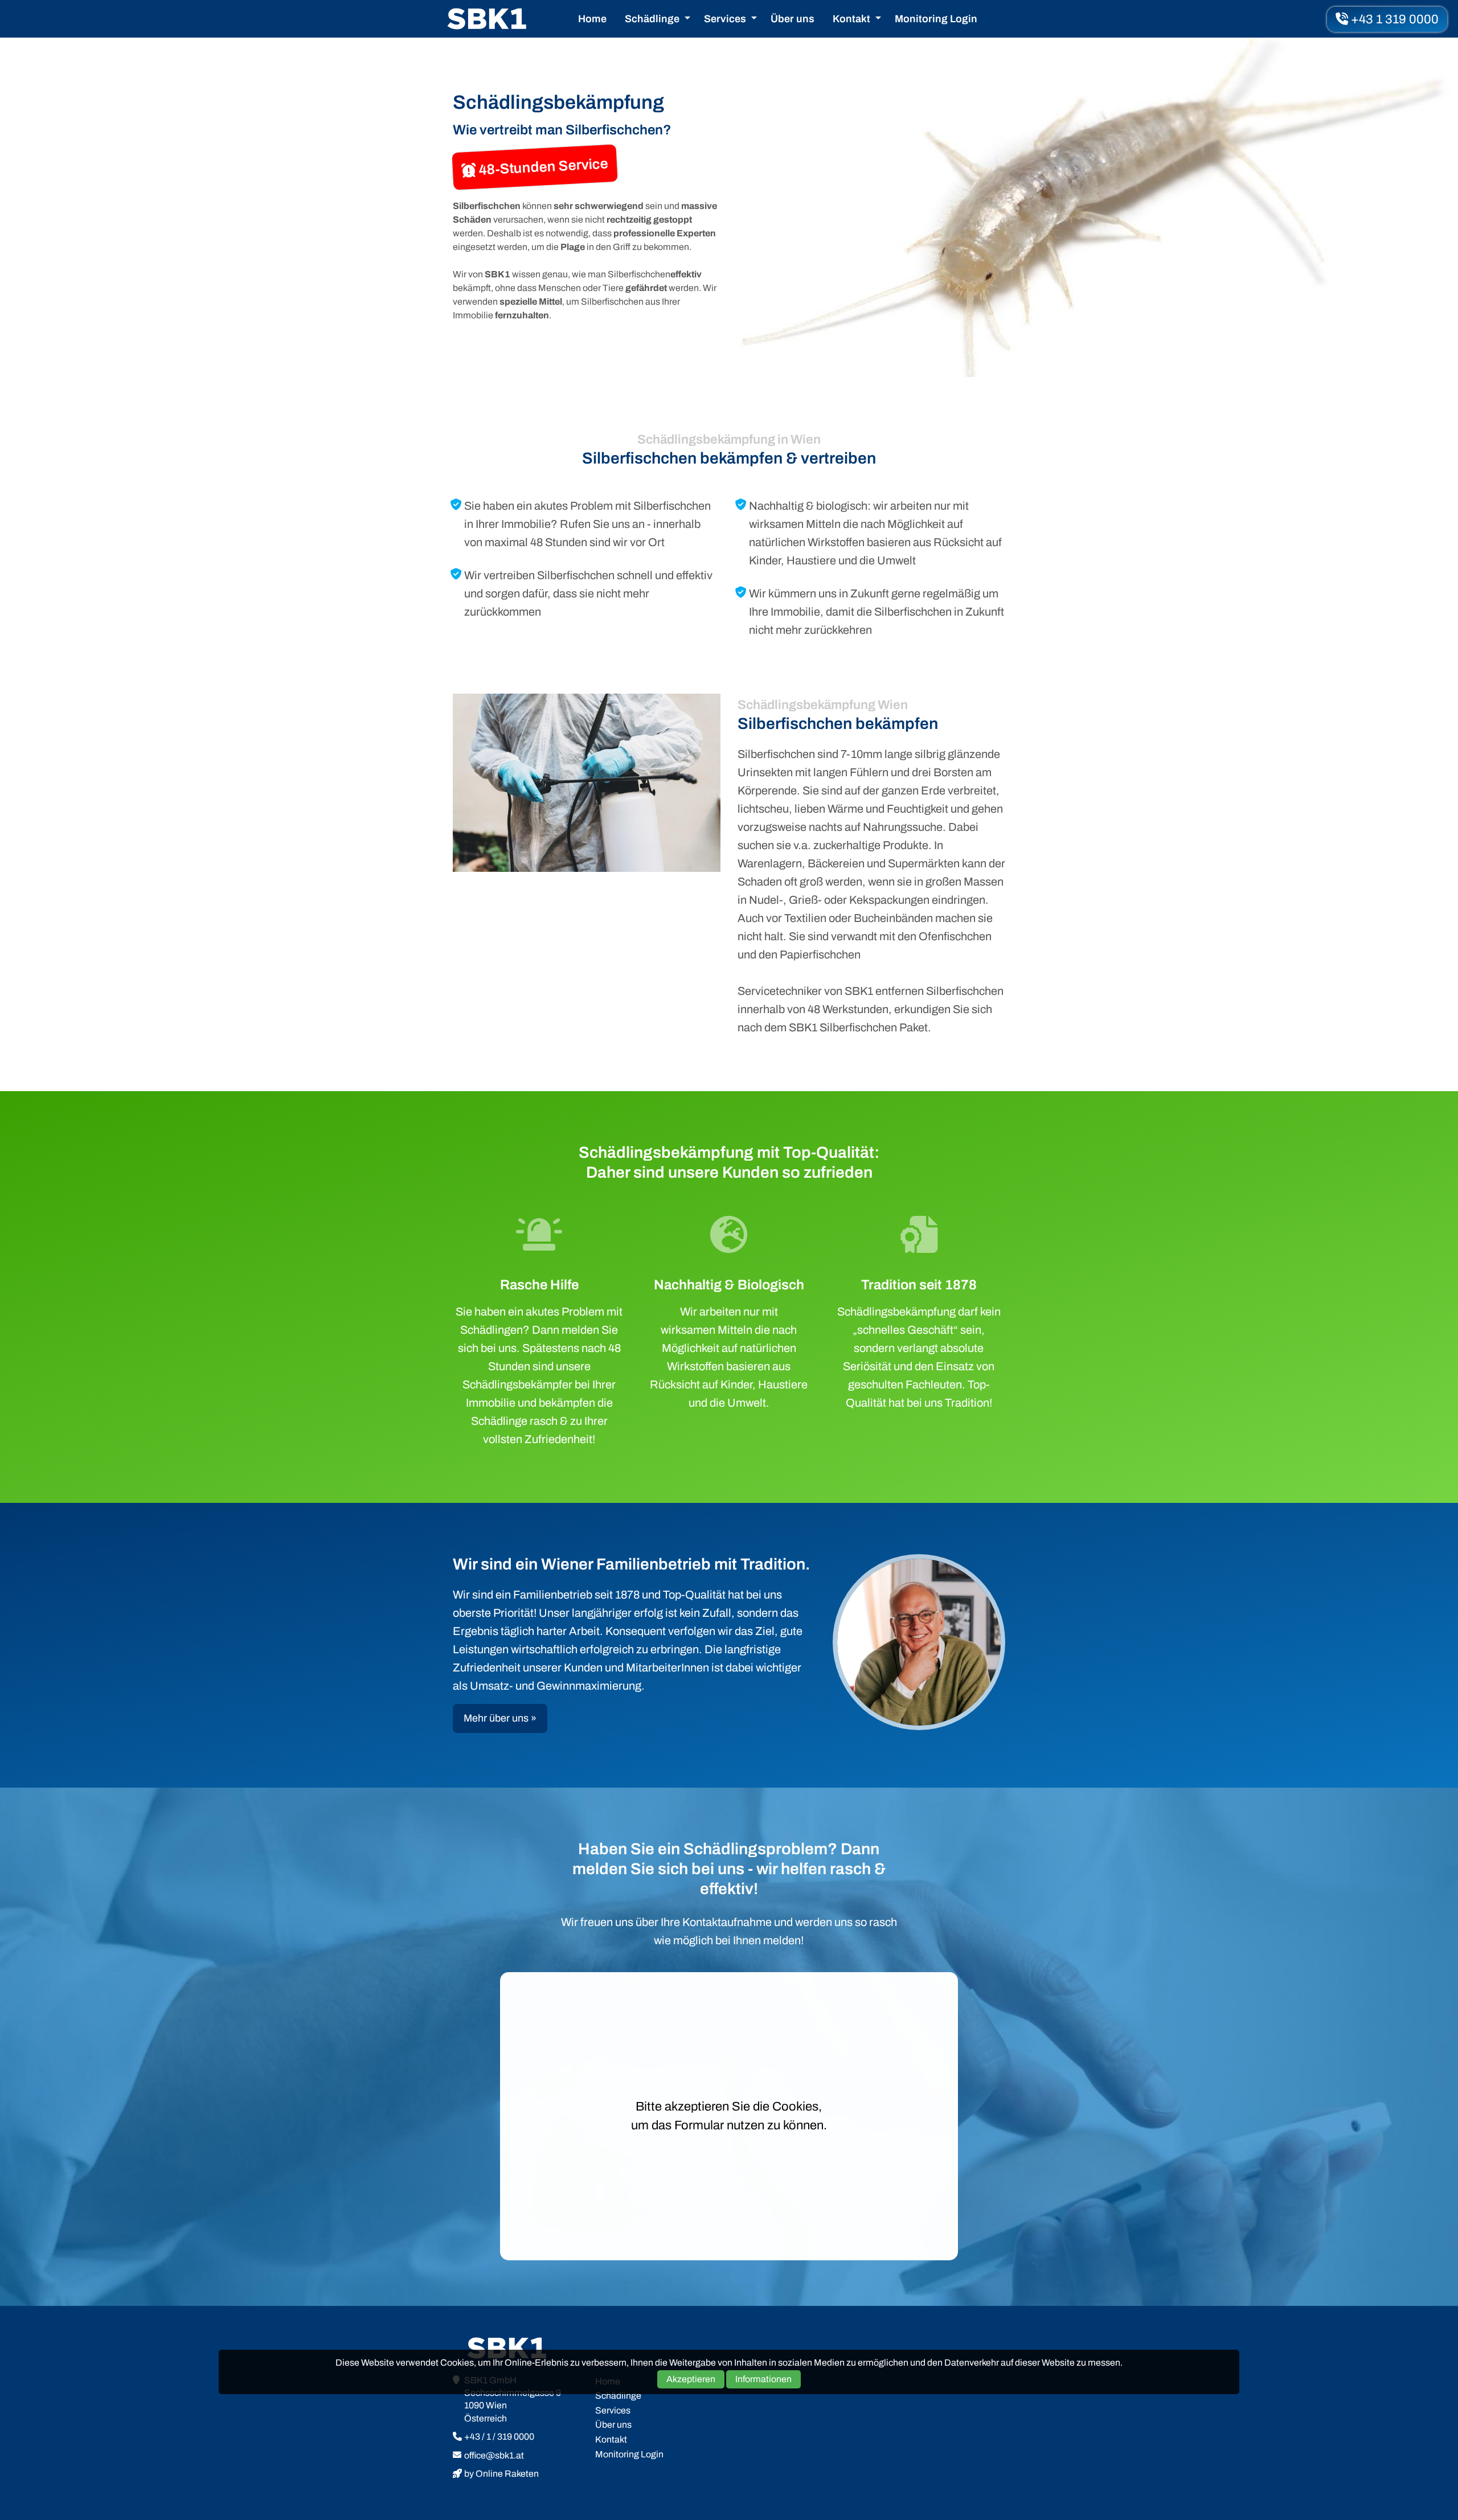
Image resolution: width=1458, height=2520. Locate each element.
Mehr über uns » (500, 1718)
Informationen (763, 2379)
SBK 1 (487, 19)
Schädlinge (652, 19)
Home (592, 19)
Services (725, 19)
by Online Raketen (501, 2474)
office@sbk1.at (494, 2455)
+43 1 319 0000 (1393, 19)
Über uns (793, 19)
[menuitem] (592, 19)
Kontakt (851, 19)
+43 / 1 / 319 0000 (499, 2437)
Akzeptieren (691, 2379)
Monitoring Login (936, 19)
